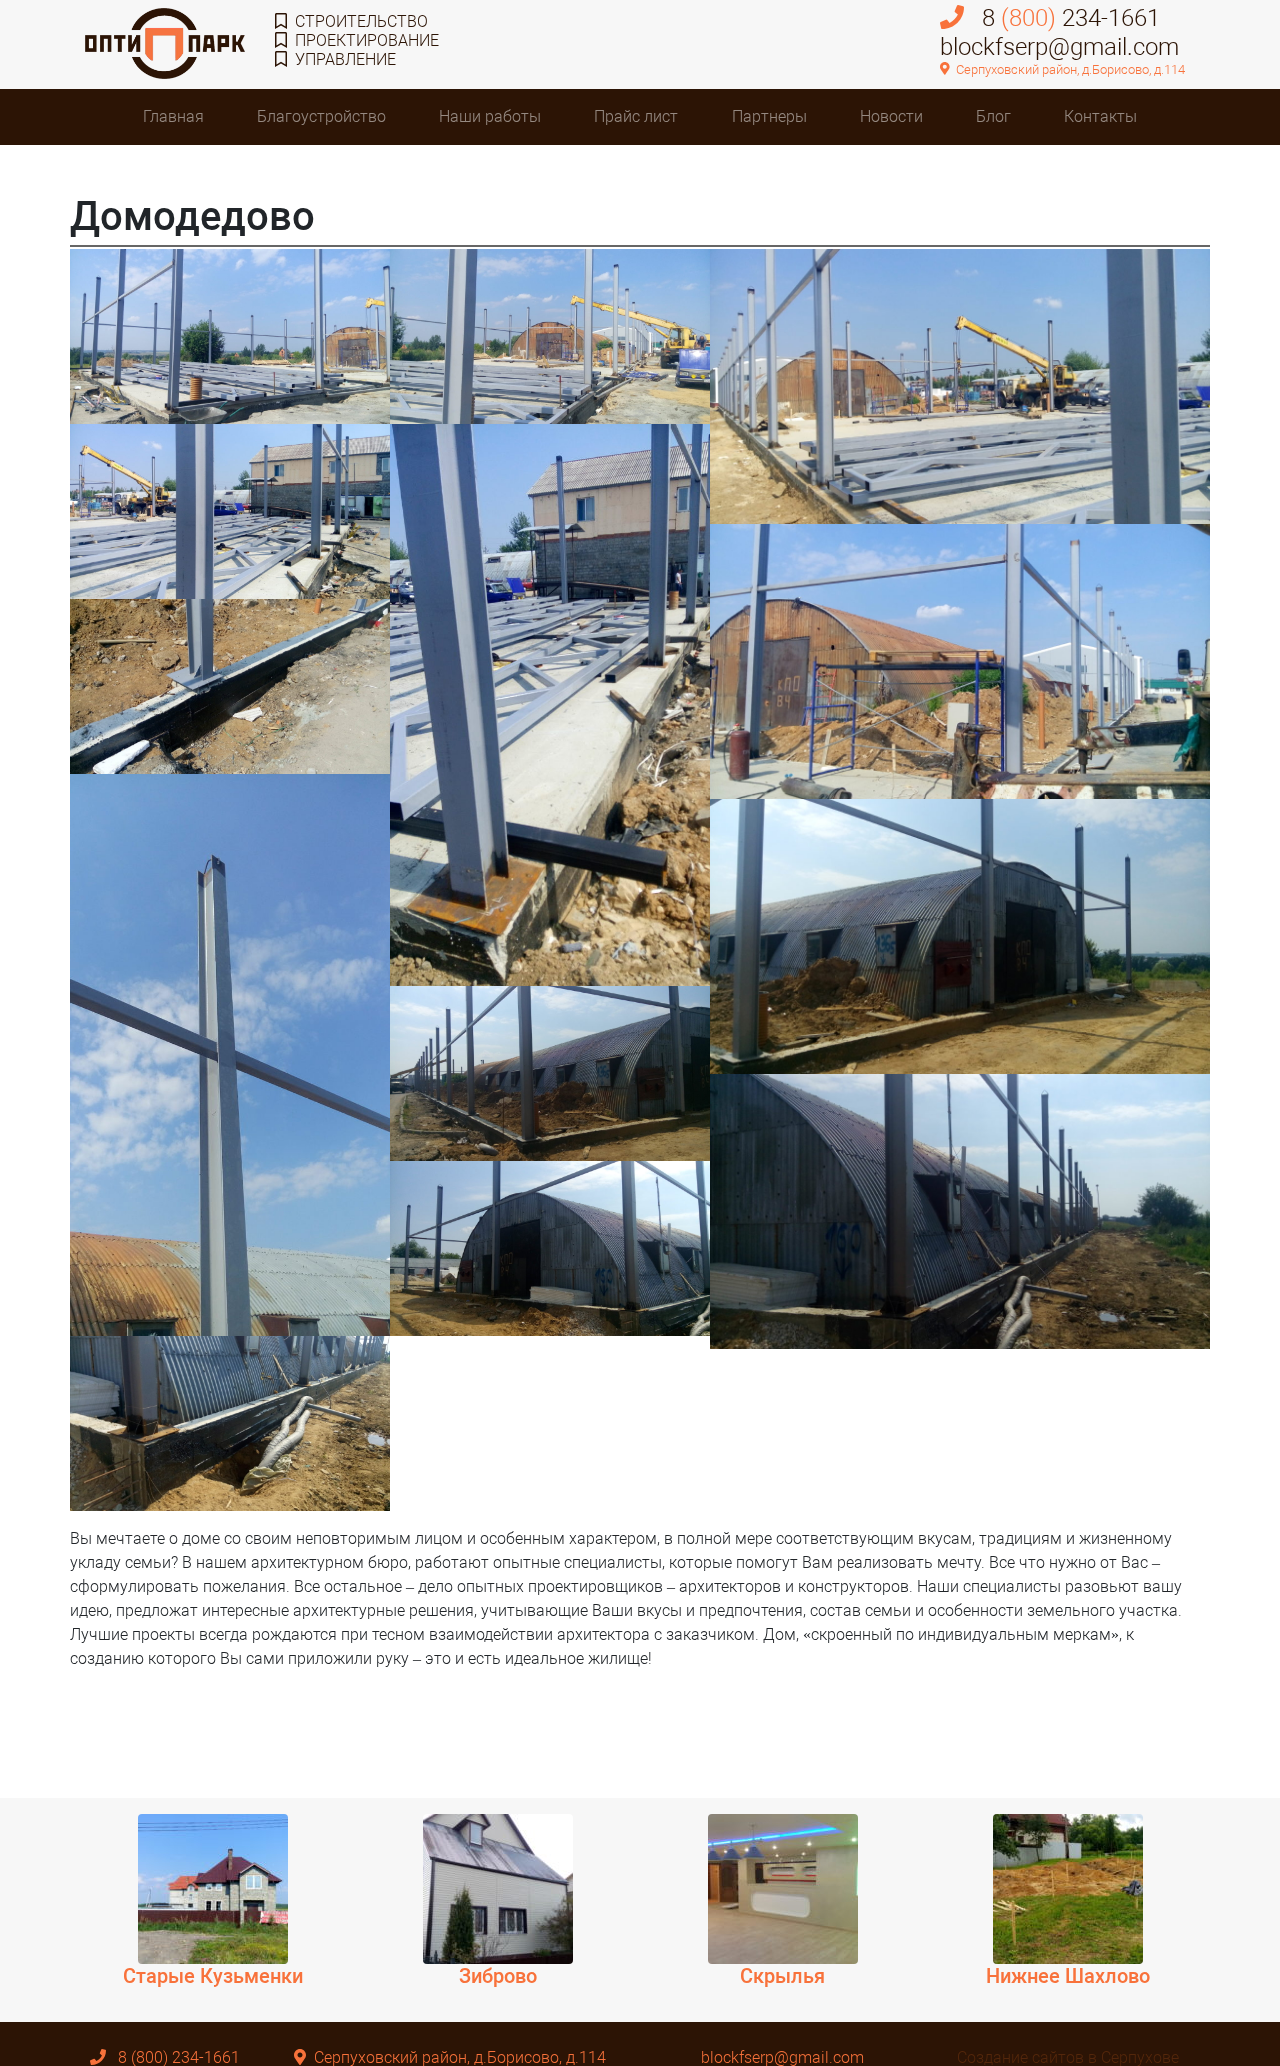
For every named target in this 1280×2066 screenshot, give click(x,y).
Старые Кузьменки (213, 1976)
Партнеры (769, 116)
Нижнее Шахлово (1068, 1976)
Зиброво (498, 1976)
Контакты (1100, 116)
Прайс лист (636, 116)
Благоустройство (321, 116)
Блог (993, 116)
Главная (173, 116)
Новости (891, 116)
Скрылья (782, 1976)
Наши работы (490, 116)
